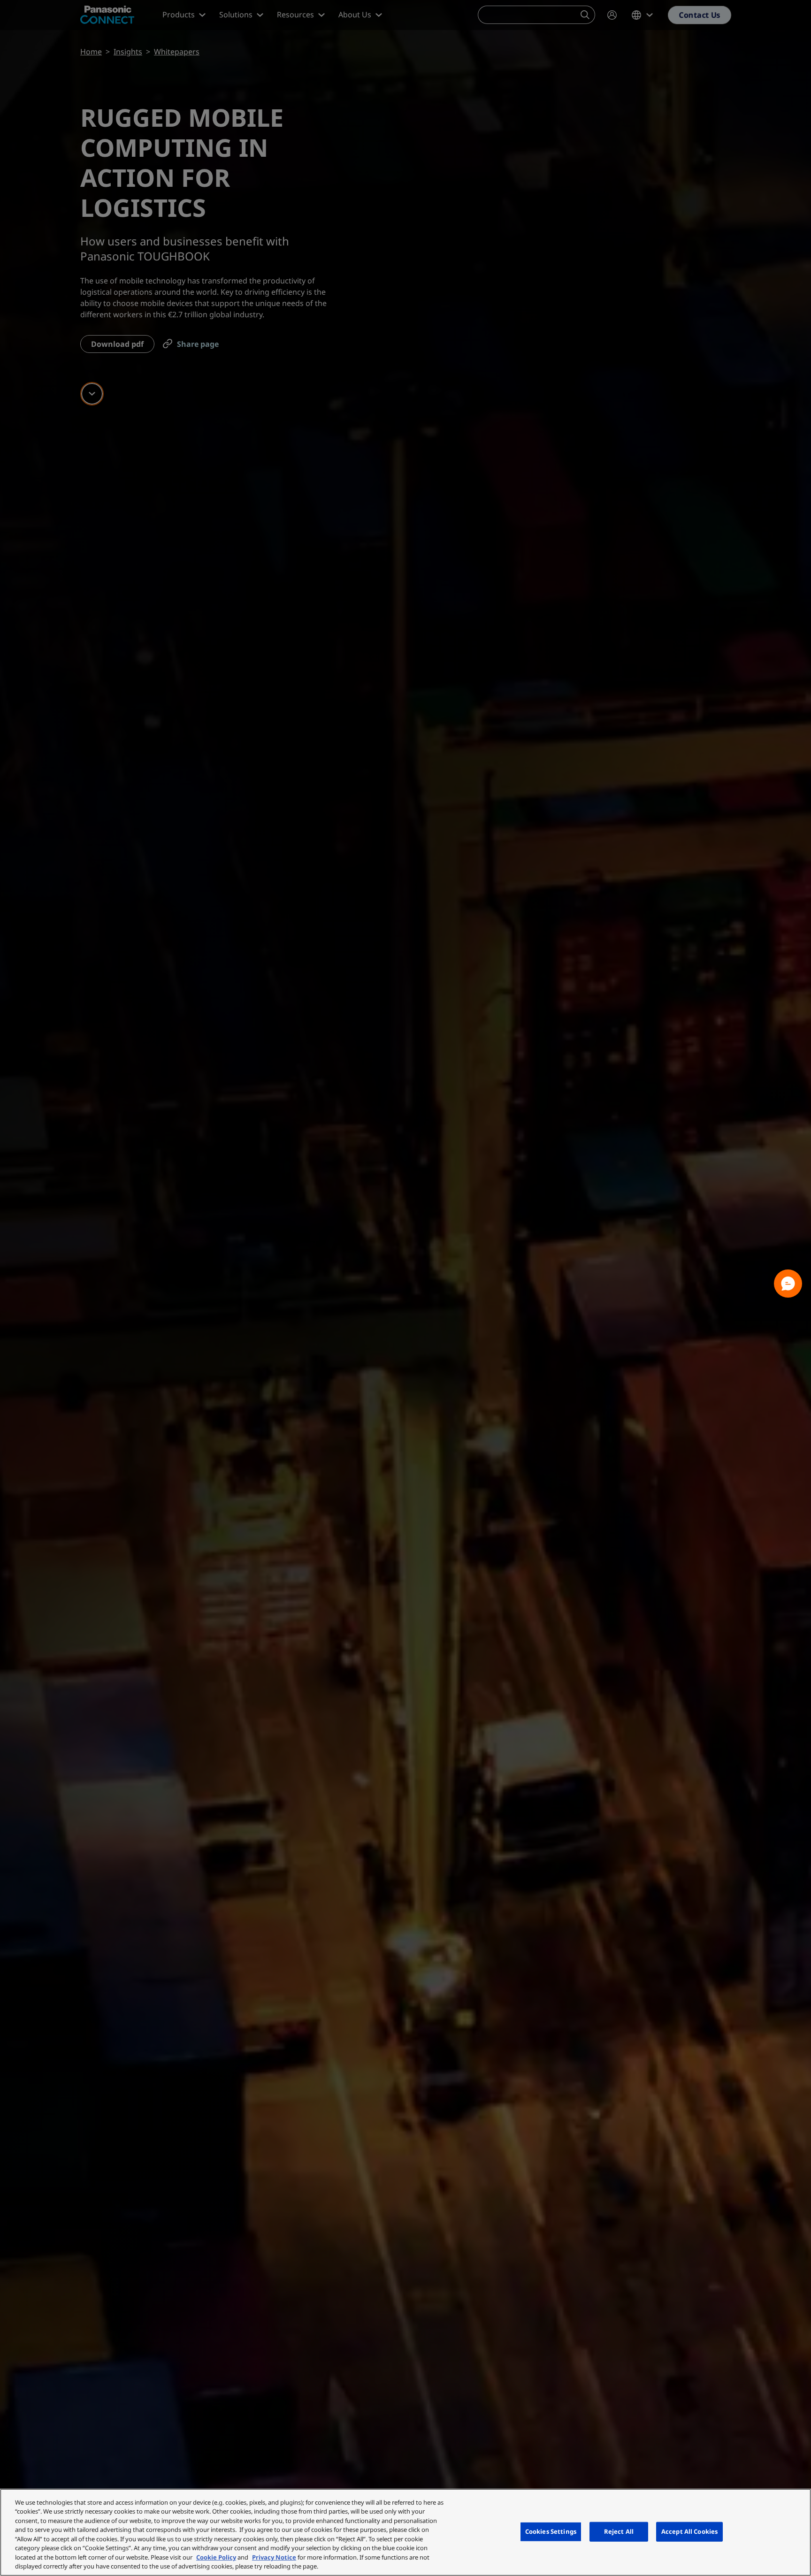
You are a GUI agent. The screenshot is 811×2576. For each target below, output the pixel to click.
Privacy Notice (274, 2557)
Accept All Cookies (689, 2531)
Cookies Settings (551, 2531)
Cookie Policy (216, 2557)
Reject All (619, 2531)
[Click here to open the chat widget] (788, 1284)
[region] (405, 2532)
